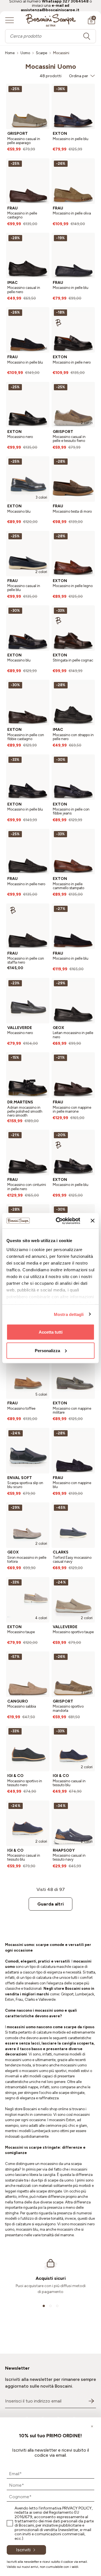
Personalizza (47, 1350)
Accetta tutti (51, 1332)
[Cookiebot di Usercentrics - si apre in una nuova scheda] (59, 1221)
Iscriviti (23, 2550)
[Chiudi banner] (93, 1221)
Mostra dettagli (69, 1314)
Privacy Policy (77, 2508)
